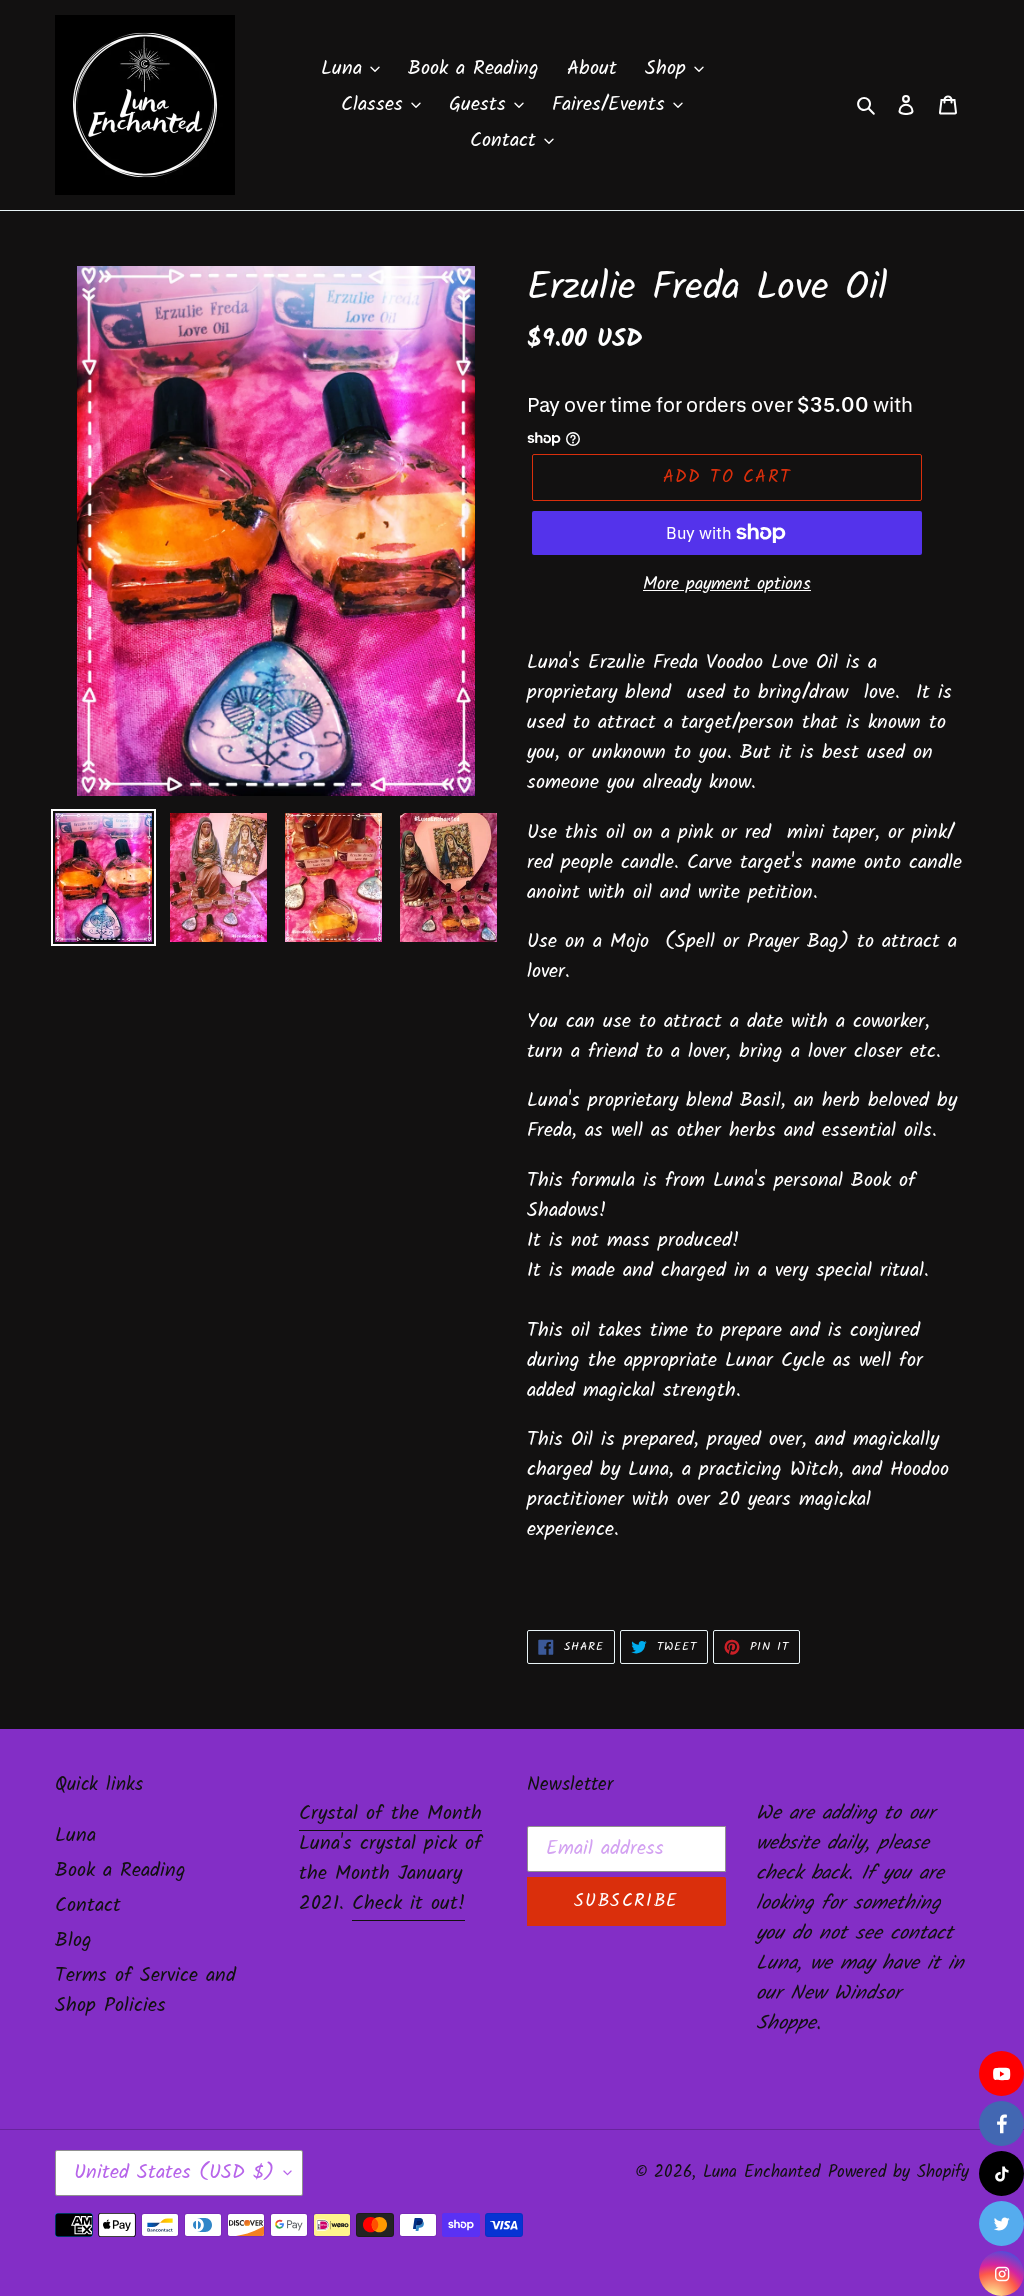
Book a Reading (120, 1871)
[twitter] (1001, 2223)
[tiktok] (1001, 2173)
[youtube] (1001, 2073)
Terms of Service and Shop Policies (145, 1991)
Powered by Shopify (898, 2172)
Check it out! (408, 1904)
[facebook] (1001, 2123)
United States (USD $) (174, 2173)
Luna (75, 1836)
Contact (88, 1906)
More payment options (727, 584)
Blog (73, 1941)
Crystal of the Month (390, 1814)
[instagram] (1001, 2273)
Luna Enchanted (761, 2172)
